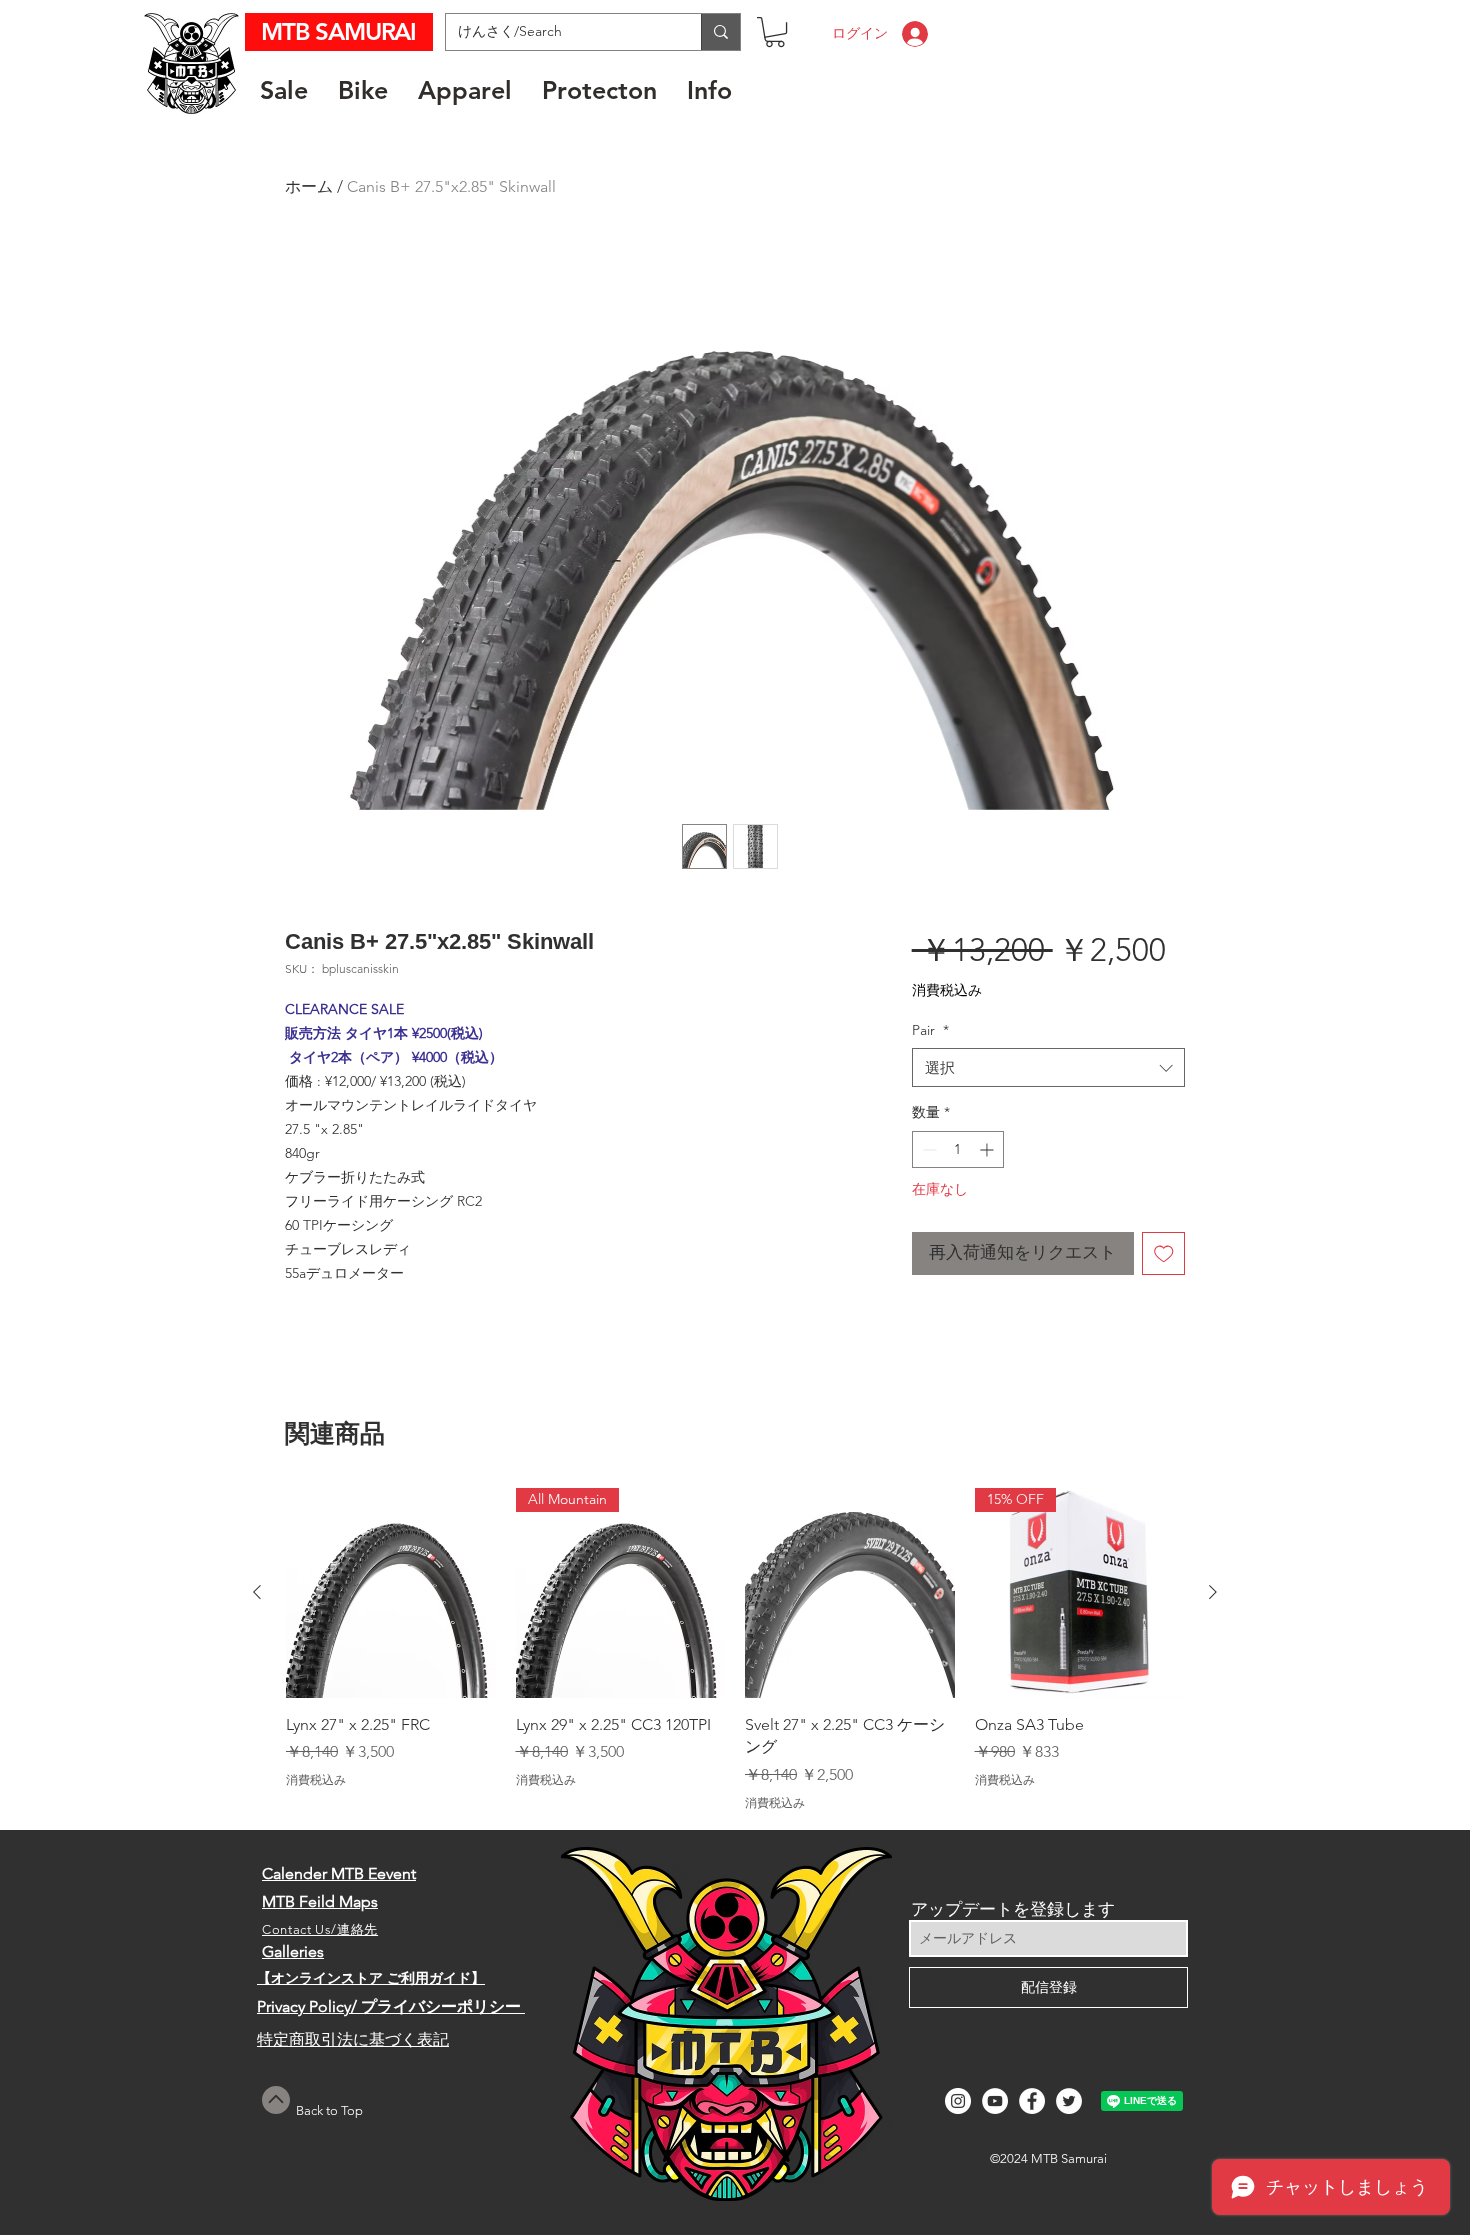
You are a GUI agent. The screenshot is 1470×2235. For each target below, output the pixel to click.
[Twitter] (1069, 2101)
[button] (775, 32)
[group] (735, 1649)
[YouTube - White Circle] (995, 2101)
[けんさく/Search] (720, 32)
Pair (930, 1030)
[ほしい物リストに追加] (1164, 1254)
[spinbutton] (958, 1149)
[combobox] (1048, 1067)
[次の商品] (1213, 1592)
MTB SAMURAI (341, 31)
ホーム (309, 186)
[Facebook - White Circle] (1032, 2101)
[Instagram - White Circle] (958, 2101)
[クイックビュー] (391, 1593)
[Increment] (988, 1149)
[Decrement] (927, 1149)
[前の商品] (257, 1592)
